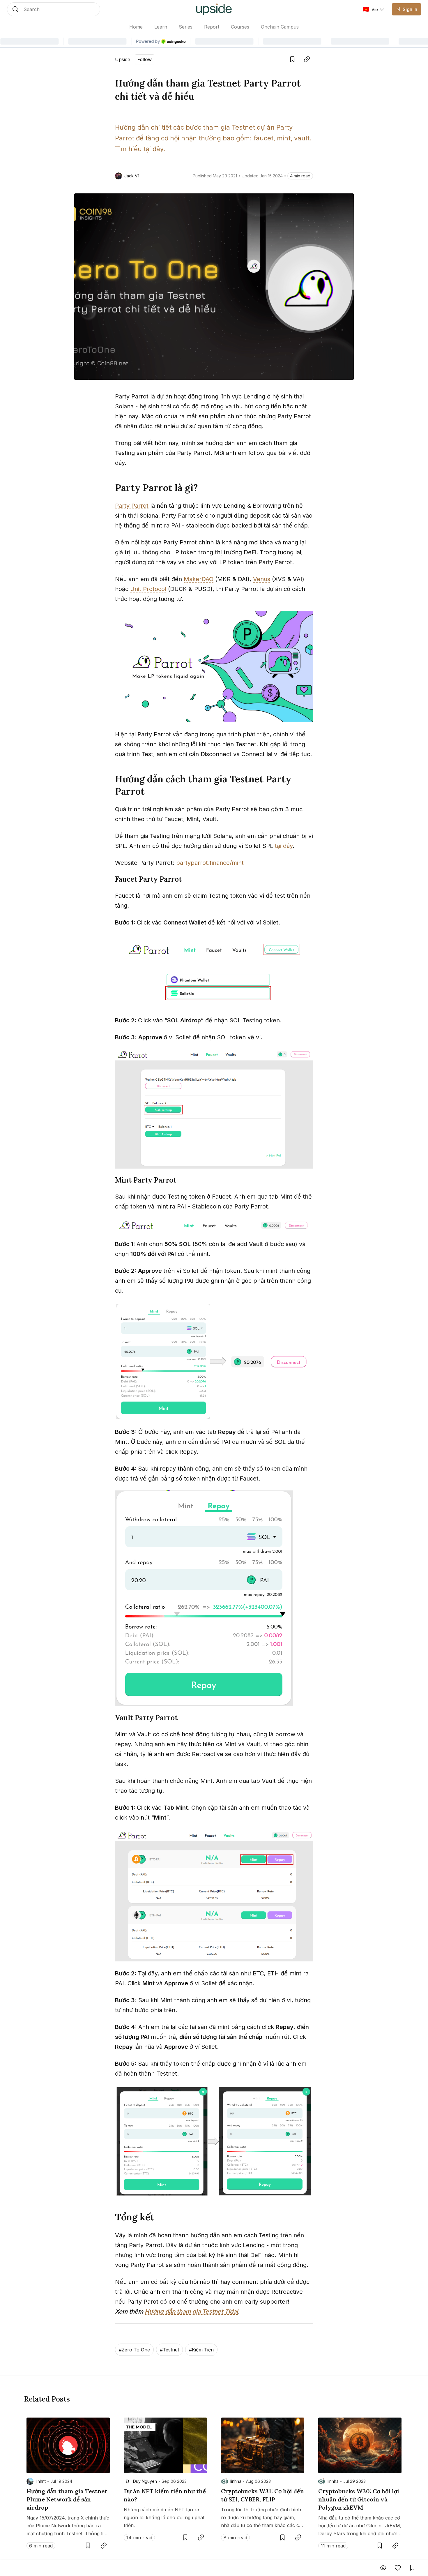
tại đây (284, 846)
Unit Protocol (148, 589)
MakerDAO (199, 579)
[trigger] (54, 9)
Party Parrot (132, 506)
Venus (262, 579)
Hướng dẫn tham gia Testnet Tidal (191, 2312)
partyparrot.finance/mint (210, 863)
